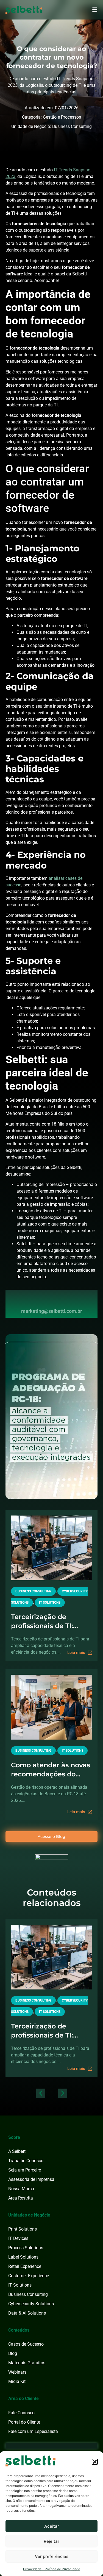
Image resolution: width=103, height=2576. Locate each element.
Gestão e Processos (62, 117)
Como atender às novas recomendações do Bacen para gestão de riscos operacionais (51, 1770)
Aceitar (52, 2526)
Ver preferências (52, 2556)
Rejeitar (51, 2541)
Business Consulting (72, 126)
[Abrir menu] (95, 10)
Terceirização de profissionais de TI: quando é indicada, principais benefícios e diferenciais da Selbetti (51, 1621)
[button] (95, 2462)
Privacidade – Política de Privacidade (52, 2569)
